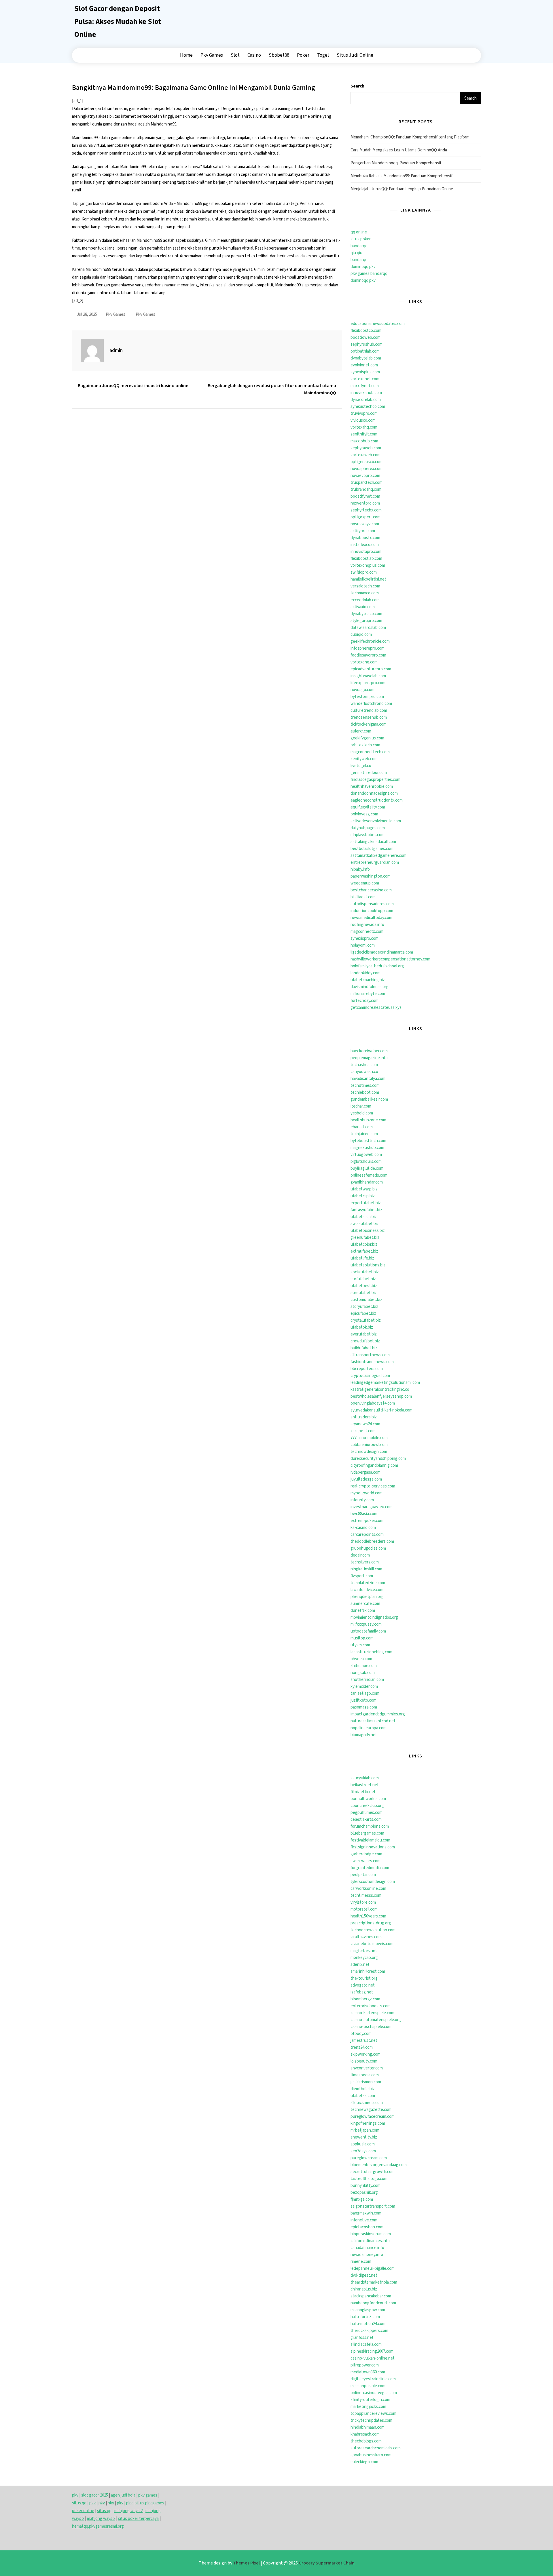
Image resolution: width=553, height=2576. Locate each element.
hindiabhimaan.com (368, 2427)
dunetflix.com (363, 1611)
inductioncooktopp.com (372, 911)
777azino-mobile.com (369, 1438)
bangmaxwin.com (366, 2213)
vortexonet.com (365, 379)
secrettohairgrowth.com (373, 2172)
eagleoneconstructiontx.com (377, 800)
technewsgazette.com (371, 2110)
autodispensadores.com (372, 904)
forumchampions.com (370, 1826)
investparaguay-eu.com (372, 1507)
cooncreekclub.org (367, 1806)
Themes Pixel (246, 2563)
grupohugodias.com (368, 1548)
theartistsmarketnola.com (374, 2282)
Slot (235, 55)
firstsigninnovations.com (373, 1847)
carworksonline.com (368, 1889)
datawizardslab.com (368, 628)
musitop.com (362, 1638)
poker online (83, 2511)
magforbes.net (364, 1951)
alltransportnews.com (370, 1355)
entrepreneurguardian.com (375, 862)
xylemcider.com (364, 1686)
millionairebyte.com (368, 994)
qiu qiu (356, 253)
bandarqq (359, 246)
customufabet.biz (366, 1300)
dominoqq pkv (363, 267)
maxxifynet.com (365, 386)
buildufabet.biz (364, 1348)
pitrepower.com (365, 2365)
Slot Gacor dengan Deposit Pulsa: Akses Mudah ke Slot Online (118, 22)
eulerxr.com (361, 731)
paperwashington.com (371, 876)
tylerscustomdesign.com (373, 1882)
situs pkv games (150, 2503)
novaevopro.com (365, 476)
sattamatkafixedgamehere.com (378, 856)
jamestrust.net (364, 2041)
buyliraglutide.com (367, 1168)
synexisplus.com (365, 372)
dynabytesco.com (366, 614)
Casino (254, 55)
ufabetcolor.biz (364, 1244)
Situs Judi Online (355, 55)
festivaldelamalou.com (370, 1840)
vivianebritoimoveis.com (372, 1944)
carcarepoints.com (367, 1535)
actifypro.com (363, 531)
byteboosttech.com (368, 1141)
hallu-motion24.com (368, 2324)
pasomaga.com (364, 1707)
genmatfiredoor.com (369, 773)
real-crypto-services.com (373, 1486)
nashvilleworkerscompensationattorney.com (390, 959)
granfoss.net (362, 2338)
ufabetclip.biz (363, 1196)
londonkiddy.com (365, 973)
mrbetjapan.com (365, 2130)
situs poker (361, 239)
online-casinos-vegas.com (374, 2393)
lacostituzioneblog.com (371, 1652)
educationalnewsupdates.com (378, 324)
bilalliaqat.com (363, 897)
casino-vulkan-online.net (373, 2358)
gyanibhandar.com (367, 1182)
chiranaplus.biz (364, 2289)
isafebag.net (362, 1992)
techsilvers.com (365, 1562)
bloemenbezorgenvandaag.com (379, 2165)
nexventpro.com (365, 503)
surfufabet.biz (363, 1279)
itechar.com (361, 1106)
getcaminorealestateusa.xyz (376, 1008)
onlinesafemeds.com (369, 1175)
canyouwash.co (364, 1072)
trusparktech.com (367, 483)
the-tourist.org (364, 1978)
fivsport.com (362, 1576)
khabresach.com (365, 2434)
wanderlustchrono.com (371, 704)
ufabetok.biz (362, 1327)
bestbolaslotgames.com (372, 849)
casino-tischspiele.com (371, 2027)
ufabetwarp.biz (364, 1189)
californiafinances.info (370, 2241)
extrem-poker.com (367, 1521)
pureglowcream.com (369, 2158)
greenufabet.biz (365, 1237)
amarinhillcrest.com (368, 1971)
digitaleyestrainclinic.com (373, 2379)
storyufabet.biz (364, 1307)
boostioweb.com (365, 337)
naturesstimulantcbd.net (373, 1721)
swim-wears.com (365, 1861)
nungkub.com (363, 1673)
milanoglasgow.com (368, 2310)
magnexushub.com (367, 1148)
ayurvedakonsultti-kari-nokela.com (381, 1410)
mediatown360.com (368, 2372)
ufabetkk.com (363, 2096)
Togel (323, 55)
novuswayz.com (365, 524)
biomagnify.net (364, 1735)
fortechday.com (364, 1001)
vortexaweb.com (365, 455)
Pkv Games (212, 55)
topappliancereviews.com (373, 2414)
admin (116, 350)
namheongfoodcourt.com (373, 2303)
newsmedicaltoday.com (371, 918)
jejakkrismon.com (366, 2082)
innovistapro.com (366, 552)
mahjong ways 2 (128, 2511)
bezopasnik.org (364, 2192)
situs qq (79, 2503)
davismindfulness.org (370, 987)
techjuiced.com (364, 1134)
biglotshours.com (366, 1162)
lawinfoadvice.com (367, 1590)
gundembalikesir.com (369, 1099)
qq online (359, 232)
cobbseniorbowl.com (369, 1445)
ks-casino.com (363, 1528)
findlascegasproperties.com (375, 780)
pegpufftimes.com (367, 1813)
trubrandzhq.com (366, 489)
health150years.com (368, 1916)
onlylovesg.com (364, 814)
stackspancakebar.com (371, 2296)
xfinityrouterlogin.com (370, 2400)
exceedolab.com (365, 600)
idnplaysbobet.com (368, 835)
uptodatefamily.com (368, 1631)
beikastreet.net (365, 1785)
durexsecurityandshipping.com (378, 1459)
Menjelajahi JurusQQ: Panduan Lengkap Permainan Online (402, 189)
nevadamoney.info (367, 2255)
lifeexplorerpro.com (368, 683)
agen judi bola (123, 2495)
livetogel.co (361, 766)
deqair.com (360, 1555)
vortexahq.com (364, 427)
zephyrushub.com (367, 344)
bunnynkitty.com (365, 2186)
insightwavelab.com (368, 676)
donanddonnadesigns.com (374, 793)
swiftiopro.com (364, 572)
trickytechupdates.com (371, 2420)
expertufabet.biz (366, 1203)
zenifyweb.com (364, 759)
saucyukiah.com (365, 1778)
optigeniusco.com (367, 462)
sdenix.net (360, 1965)
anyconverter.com (367, 2068)
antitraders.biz (364, 1417)
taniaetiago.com (365, 1693)
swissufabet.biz (365, 1224)
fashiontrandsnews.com (372, 1362)
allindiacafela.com (366, 2344)
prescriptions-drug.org (371, 1923)
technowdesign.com (369, 1452)
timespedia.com (365, 2075)
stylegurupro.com (366, 621)
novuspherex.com (367, 469)
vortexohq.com (364, 662)
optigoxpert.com (365, 517)
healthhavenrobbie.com (372, 786)
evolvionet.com (364, 365)
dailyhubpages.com (368, 828)
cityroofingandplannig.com (374, 1465)
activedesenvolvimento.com (376, 821)
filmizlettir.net (363, 1792)
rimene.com (361, 2262)
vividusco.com (363, 420)
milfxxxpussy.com (366, 1624)
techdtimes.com (365, 1086)
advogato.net (363, 1985)
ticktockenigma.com (369, 724)
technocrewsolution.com (373, 1930)
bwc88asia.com (364, 1514)
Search (357, 86)
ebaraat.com (362, 1127)
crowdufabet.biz (365, 1341)
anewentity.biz (364, 2137)
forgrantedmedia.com (370, 1868)
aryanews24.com (365, 1424)
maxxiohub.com (364, 441)
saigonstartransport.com (373, 2206)
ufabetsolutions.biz (368, 1265)
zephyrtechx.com (366, 510)
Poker (303, 55)
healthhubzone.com (368, 1120)
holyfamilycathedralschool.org (377, 966)
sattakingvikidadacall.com (373, 842)
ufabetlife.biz (362, 1258)
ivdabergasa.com (365, 1472)
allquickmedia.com (367, 2103)
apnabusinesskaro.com (371, 2455)
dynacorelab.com (366, 400)
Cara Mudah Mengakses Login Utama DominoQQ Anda (399, 150)
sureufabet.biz (364, 1293)
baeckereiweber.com (369, 1051)
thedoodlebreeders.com (372, 1541)
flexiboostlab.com (366, 559)
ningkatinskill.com (366, 1569)
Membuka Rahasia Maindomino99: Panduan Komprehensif (402, 176)
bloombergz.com (365, 1999)
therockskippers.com (369, 2331)
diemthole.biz (363, 2089)
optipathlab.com (365, 351)
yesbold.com (362, 1113)
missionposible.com (368, 2386)
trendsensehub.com (369, 717)
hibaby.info (360, 869)
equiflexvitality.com (368, 807)
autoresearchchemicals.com (376, 2448)
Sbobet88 (279, 55)
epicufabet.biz (363, 1313)
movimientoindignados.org (374, 1617)
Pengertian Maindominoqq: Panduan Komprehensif (396, 163)
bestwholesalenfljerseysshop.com (381, 1396)
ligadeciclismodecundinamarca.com (382, 952)
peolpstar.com (363, 1875)
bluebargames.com (367, 1833)
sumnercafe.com (365, 1604)
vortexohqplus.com (368, 565)
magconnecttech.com (370, 752)
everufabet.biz (364, 1334)
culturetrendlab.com (369, 710)
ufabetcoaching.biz (368, 980)
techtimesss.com (366, 1895)
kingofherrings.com (368, 2123)
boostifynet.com (365, 496)
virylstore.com (363, 1902)
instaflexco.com (365, 545)
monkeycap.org (364, 1958)
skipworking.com (365, 2054)
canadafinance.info (367, 2248)
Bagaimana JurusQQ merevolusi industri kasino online (133, 386)
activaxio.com (363, 607)
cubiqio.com (361, 635)
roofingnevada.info (367, 925)
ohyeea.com (361, 1659)
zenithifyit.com (364, 434)
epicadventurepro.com (371, 669)
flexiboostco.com (366, 331)
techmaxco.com (365, 593)
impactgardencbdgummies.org (378, 1714)
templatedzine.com (368, 1583)
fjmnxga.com (362, 2199)
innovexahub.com (366, 393)
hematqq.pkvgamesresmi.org (98, 2526)
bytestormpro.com (367, 697)
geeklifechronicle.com (370, 641)
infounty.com (362, 1500)
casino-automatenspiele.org (376, 2020)
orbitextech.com (365, 745)
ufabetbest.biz (364, 1286)
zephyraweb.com (366, 448)
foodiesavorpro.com (368, 655)
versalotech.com (365, 586)
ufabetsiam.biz (364, 1217)
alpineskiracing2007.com (372, 2351)
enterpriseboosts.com (371, 2006)
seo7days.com (363, 2151)
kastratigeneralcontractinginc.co (380, 1389)
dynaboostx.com (365, 538)
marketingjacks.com (368, 2407)
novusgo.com (362, 690)
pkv (75, 2495)
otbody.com (361, 2034)
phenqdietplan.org (367, 1597)
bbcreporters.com (367, 1369)
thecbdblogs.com (366, 2441)
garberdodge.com (366, 1854)
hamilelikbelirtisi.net (368, 579)
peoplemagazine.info (369, 1058)
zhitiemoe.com (364, 1666)
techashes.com (364, 1065)
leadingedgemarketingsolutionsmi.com (385, 1383)
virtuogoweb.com (366, 1155)
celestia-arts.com (366, 1819)
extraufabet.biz (364, 1251)
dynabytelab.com (366, 358)
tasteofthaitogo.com (369, 2179)
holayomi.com (363, 945)
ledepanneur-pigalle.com (373, 2268)
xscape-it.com (363, 1431)
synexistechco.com (368, 407)
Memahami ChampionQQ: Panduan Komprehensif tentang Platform (410, 137)
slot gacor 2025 (95, 2495)
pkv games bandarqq (369, 274)
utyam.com (360, 1645)
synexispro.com (364, 938)
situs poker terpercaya (138, 2519)
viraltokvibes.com (366, 1937)
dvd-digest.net (364, 2275)
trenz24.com (362, 2047)
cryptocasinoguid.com (370, 1376)
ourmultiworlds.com (368, 1799)
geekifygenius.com (367, 738)
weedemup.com (365, 883)
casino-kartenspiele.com (372, 2013)
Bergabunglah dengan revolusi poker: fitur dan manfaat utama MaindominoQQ (272, 389)
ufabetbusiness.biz (368, 1231)
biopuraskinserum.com (371, 2234)
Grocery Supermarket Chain (327, 2563)
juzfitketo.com (363, 1700)
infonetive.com (364, 2220)
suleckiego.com (364, 2462)
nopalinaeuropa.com (369, 1728)
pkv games (145, 314)
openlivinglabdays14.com (373, 1403)
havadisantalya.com (368, 1079)
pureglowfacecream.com (373, 2116)
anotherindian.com (367, 1680)
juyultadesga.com (366, 1479)
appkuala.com (363, 2144)
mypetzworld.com (367, 1493)
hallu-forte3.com (365, 2317)
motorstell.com (364, 1909)
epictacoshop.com (367, 2227)
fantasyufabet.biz (366, 1210)
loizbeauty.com (364, 2061)
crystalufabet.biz (366, 1320)
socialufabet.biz (365, 1272)
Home (186, 55)
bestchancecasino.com (371, 890)
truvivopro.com (364, 413)
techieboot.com (365, 1092)
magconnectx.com (367, 932)
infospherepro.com (368, 648)
